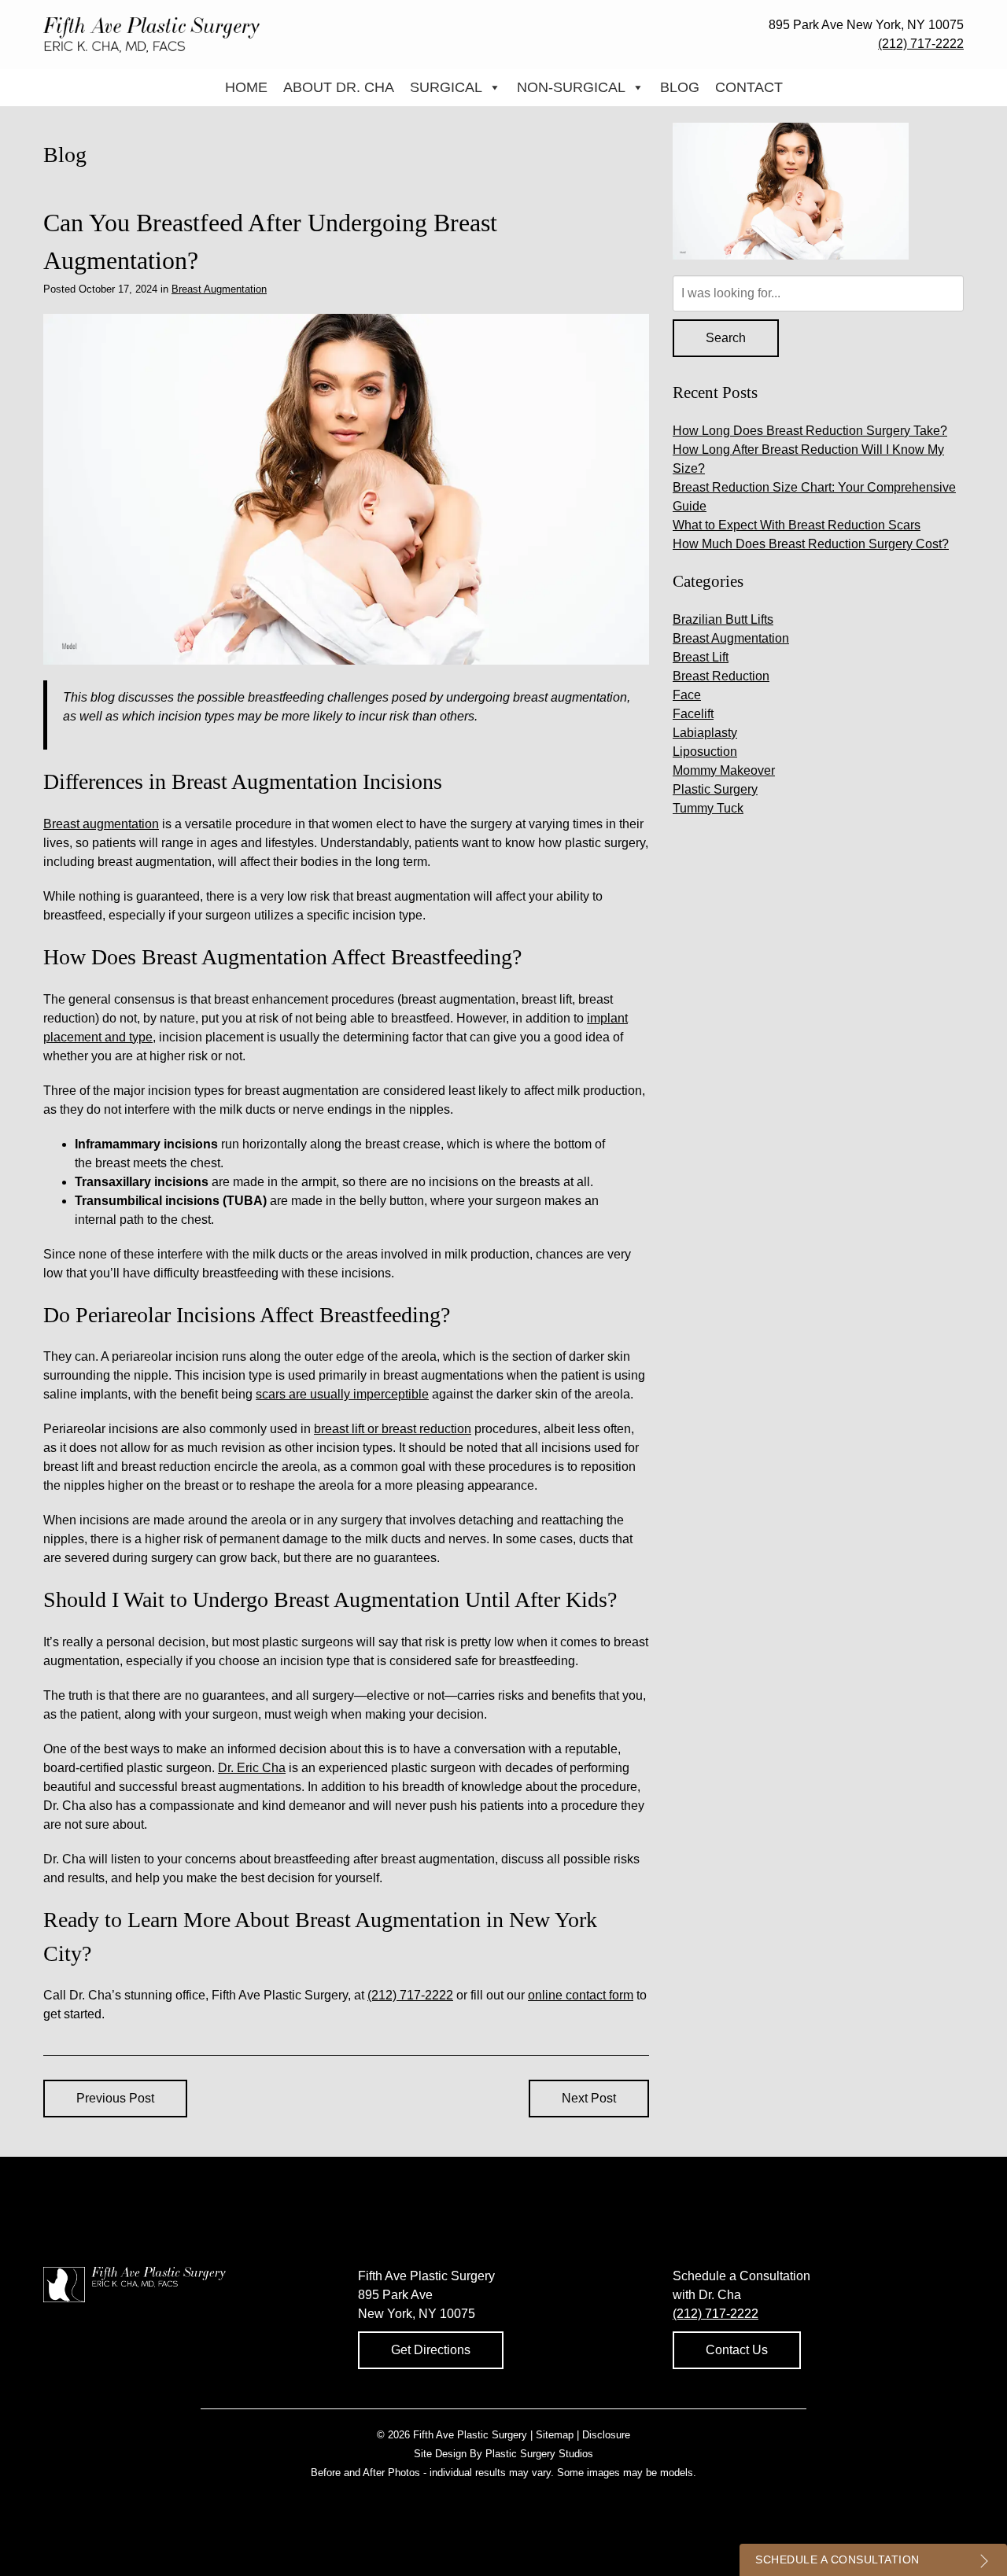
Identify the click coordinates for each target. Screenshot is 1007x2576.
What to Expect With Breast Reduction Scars (797, 525)
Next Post (589, 2098)
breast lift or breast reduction (393, 1429)
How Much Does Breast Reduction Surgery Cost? (811, 544)
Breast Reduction (721, 676)
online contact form (581, 1995)
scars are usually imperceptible (342, 1394)
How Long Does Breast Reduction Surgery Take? (810, 431)
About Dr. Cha (339, 87)
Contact (749, 87)
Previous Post (115, 2098)
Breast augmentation (101, 824)
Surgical (446, 87)
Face (687, 695)
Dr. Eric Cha (252, 1768)
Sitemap (555, 2435)
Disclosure (606, 2435)
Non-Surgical (571, 87)
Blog (680, 87)
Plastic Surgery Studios (539, 2454)
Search (726, 338)
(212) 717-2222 (921, 44)
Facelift (693, 714)
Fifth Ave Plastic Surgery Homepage (151, 35)
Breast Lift (701, 657)
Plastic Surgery (715, 789)
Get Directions (431, 2350)
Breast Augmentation (219, 289)
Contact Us (737, 2350)
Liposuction (705, 752)
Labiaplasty (705, 733)
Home (246, 87)
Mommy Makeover (724, 770)
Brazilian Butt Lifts (723, 619)
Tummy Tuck (708, 808)
